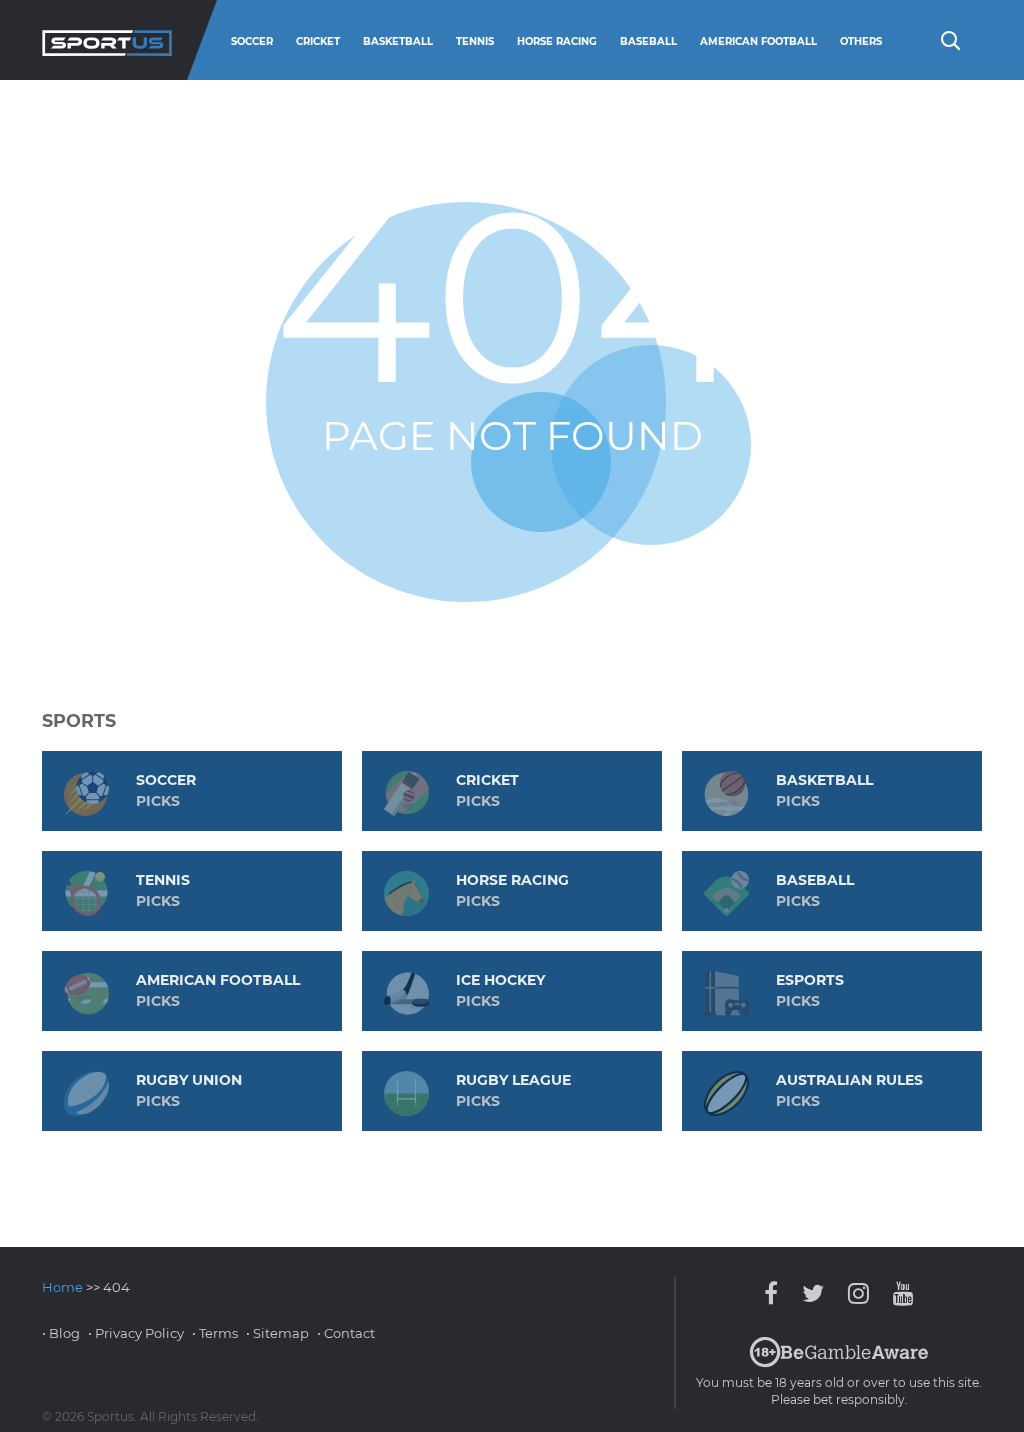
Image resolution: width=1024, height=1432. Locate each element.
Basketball (398, 41)
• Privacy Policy (136, 1333)
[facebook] (776, 1293)
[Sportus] (107, 40)
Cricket (318, 41)
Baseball (648, 41)
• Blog (61, 1333)
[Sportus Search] (949, 39)
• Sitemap (277, 1333)
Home (62, 1287)
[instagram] (858, 1293)
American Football (758, 41)
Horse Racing (557, 41)
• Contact (346, 1333)
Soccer (252, 41)
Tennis (475, 41)
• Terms (215, 1333)
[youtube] (898, 1293)
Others (861, 41)
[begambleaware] (839, 1363)
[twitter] (813, 1293)
